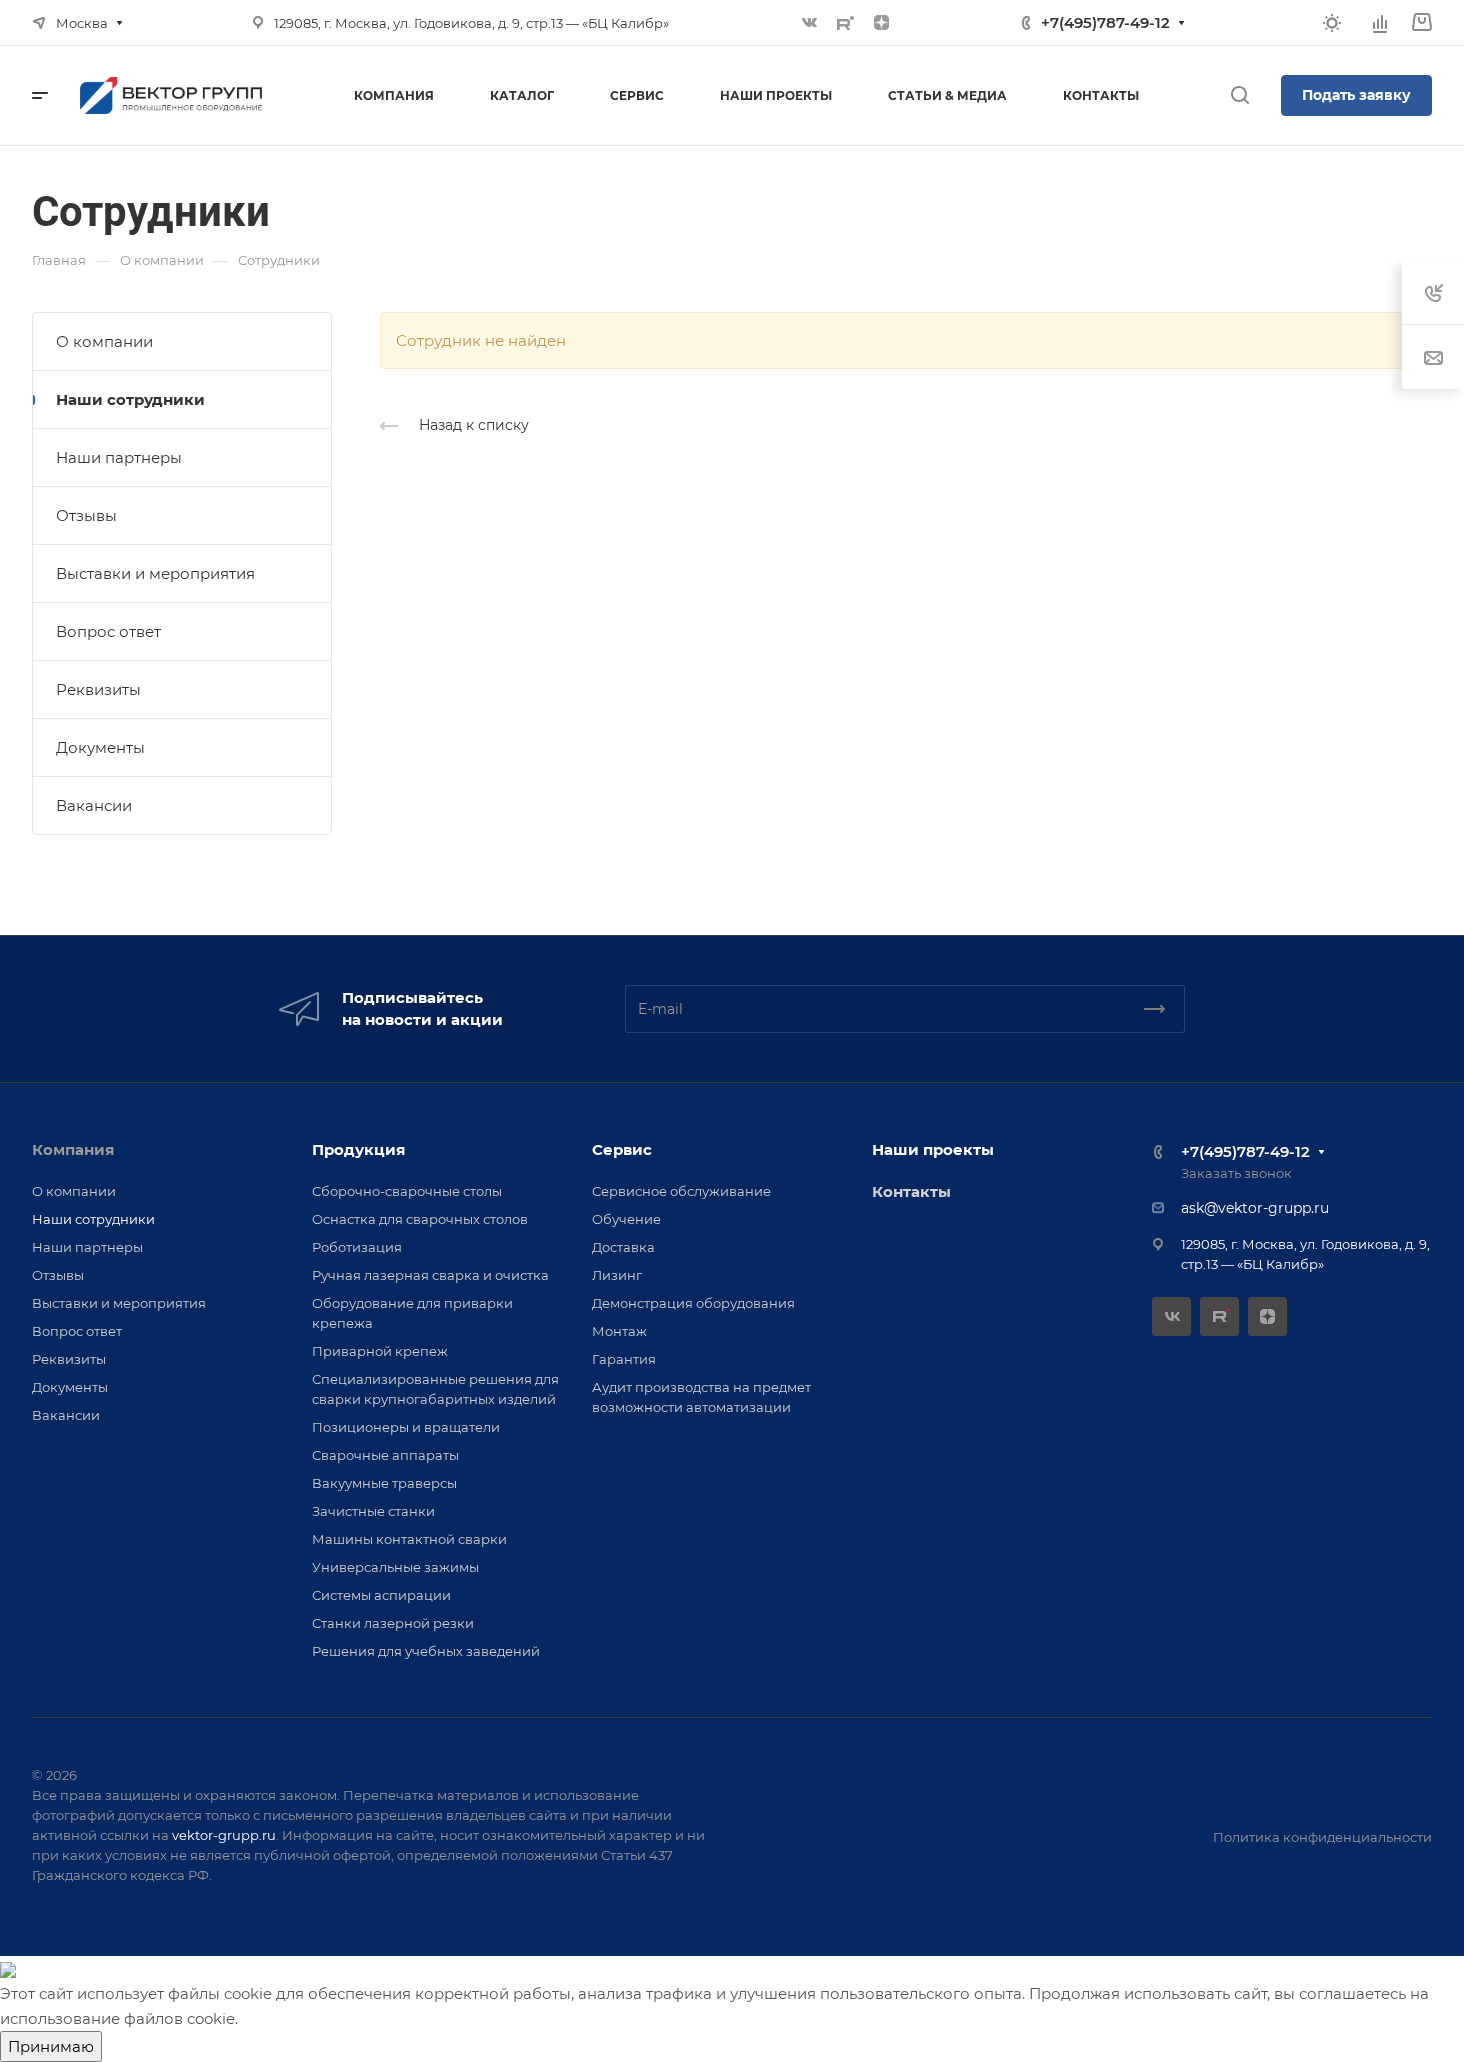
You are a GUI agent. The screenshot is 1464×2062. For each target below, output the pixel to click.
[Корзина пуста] (1421, 22)
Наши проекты (933, 1149)
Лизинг (617, 1275)
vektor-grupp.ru (224, 1835)
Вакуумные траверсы (384, 1483)
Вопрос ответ (108, 631)
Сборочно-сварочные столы (407, 1191)
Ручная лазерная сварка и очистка (430, 1275)
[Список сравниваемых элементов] (1380, 23)
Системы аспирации (381, 1595)
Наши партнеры (119, 457)
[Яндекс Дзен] (882, 23)
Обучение (626, 1219)
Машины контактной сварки (409, 1539)
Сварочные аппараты (385, 1455)
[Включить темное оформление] (1332, 23)
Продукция (358, 1149)
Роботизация (357, 1247)
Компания (73, 1149)
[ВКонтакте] (810, 23)
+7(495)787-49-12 (1105, 22)
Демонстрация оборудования (693, 1303)
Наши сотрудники (130, 399)
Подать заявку (1356, 95)
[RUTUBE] (846, 23)
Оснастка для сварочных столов (420, 1219)
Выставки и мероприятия (155, 573)
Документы (100, 747)
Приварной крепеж (380, 1351)
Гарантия (624, 1359)
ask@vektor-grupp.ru (1255, 1208)
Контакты (911, 1191)
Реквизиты (98, 689)
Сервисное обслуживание (681, 1191)
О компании (104, 341)
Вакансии (94, 805)
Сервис (622, 1149)
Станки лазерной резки (393, 1623)
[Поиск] (1239, 95)
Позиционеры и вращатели (406, 1427)
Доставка (623, 1247)
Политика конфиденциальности (1322, 1837)
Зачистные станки (373, 1511)
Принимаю (51, 2046)
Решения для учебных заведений (426, 1651)
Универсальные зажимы (395, 1567)
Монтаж (619, 1331)
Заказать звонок (1236, 1173)
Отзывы (86, 515)
